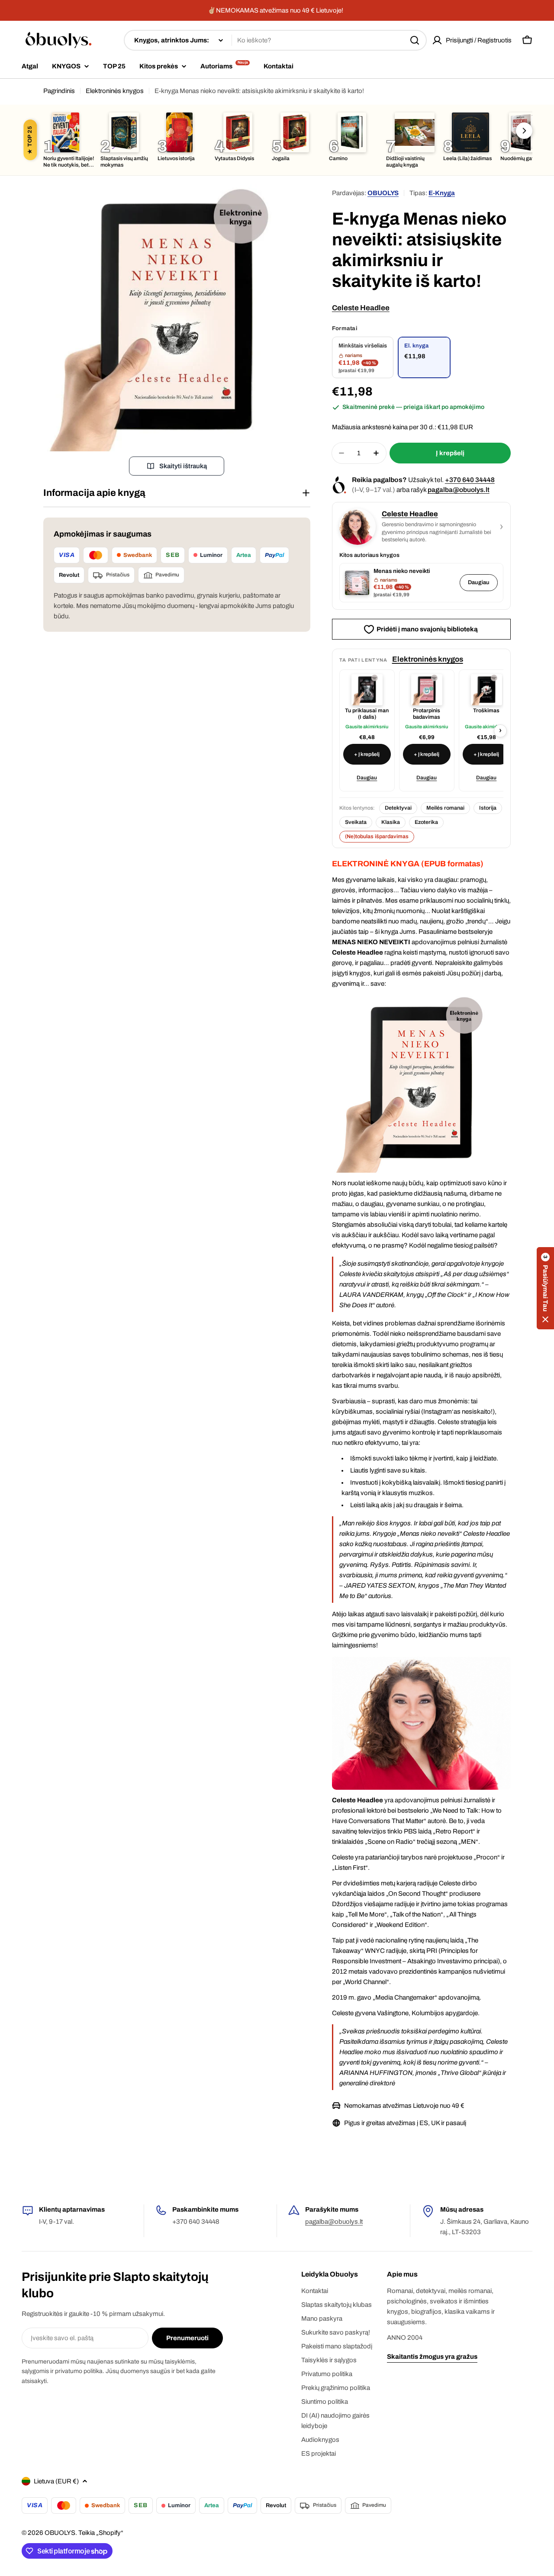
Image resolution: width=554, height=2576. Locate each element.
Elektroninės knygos (115, 91)
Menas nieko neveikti (402, 571)
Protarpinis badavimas (427, 714)
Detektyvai (398, 808)
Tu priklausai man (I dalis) (367, 714)
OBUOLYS (383, 193)
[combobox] (275, 40)
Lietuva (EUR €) (56, 2481)
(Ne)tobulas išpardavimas (377, 836)
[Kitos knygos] (524, 131)
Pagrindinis (59, 91)
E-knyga (442, 193)
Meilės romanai (445, 808)
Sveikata (356, 822)
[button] (545, 1288)
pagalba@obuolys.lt (459, 490)
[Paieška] (415, 40)
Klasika (391, 822)
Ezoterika (426, 822)
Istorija (488, 808)
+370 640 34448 (470, 480)
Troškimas (486, 711)
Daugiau (479, 582)
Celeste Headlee (361, 308)
